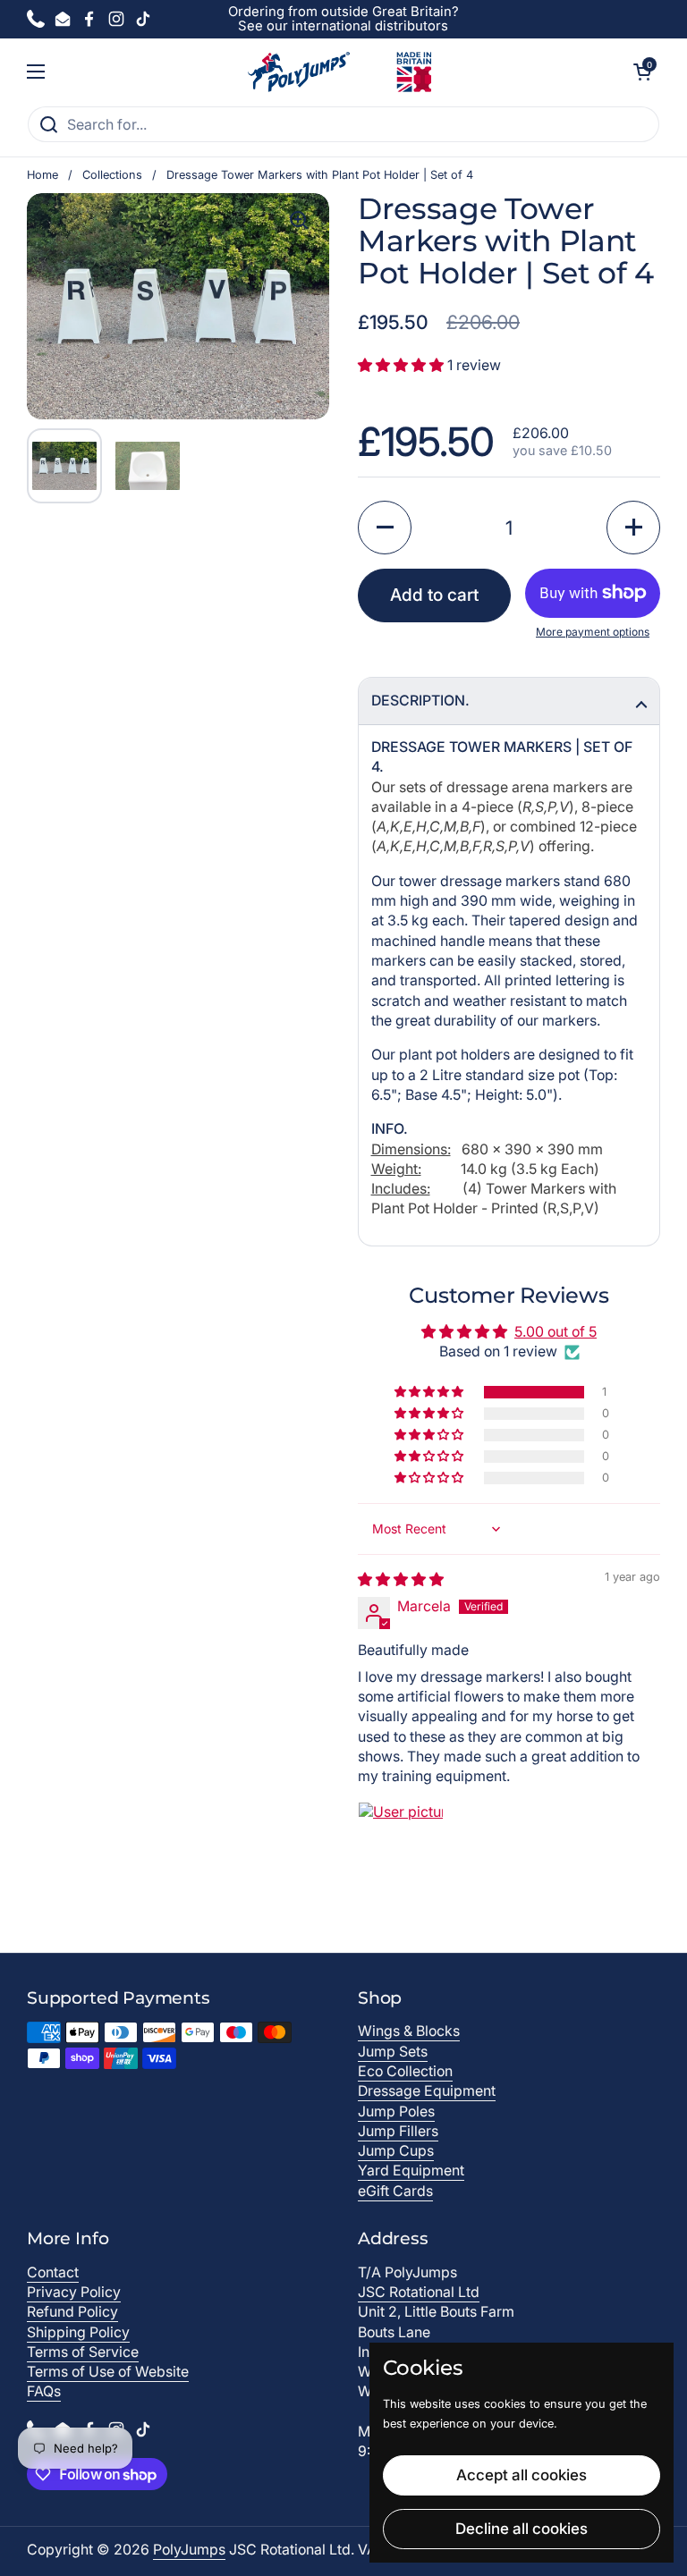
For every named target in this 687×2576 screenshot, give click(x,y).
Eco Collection (405, 2071)
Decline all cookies (522, 2529)
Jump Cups (396, 2151)
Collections (112, 175)
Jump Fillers (398, 2131)
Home (42, 175)
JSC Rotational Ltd (419, 2292)
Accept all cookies (522, 2475)
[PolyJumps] (339, 72)
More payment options (593, 632)
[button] (642, 72)
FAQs (44, 2391)
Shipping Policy (78, 2332)
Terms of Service (83, 2352)
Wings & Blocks (409, 2031)
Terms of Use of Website (108, 2372)
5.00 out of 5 (556, 1332)
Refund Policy (72, 2312)
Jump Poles (396, 2111)
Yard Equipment (411, 2171)
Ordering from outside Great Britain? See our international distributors (343, 19)
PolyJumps (189, 2550)
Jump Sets (393, 2052)
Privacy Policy (74, 2292)
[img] (401, 1579)
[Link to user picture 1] (401, 1845)
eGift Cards (395, 2191)
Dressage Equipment (427, 2091)
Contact (53, 2272)
